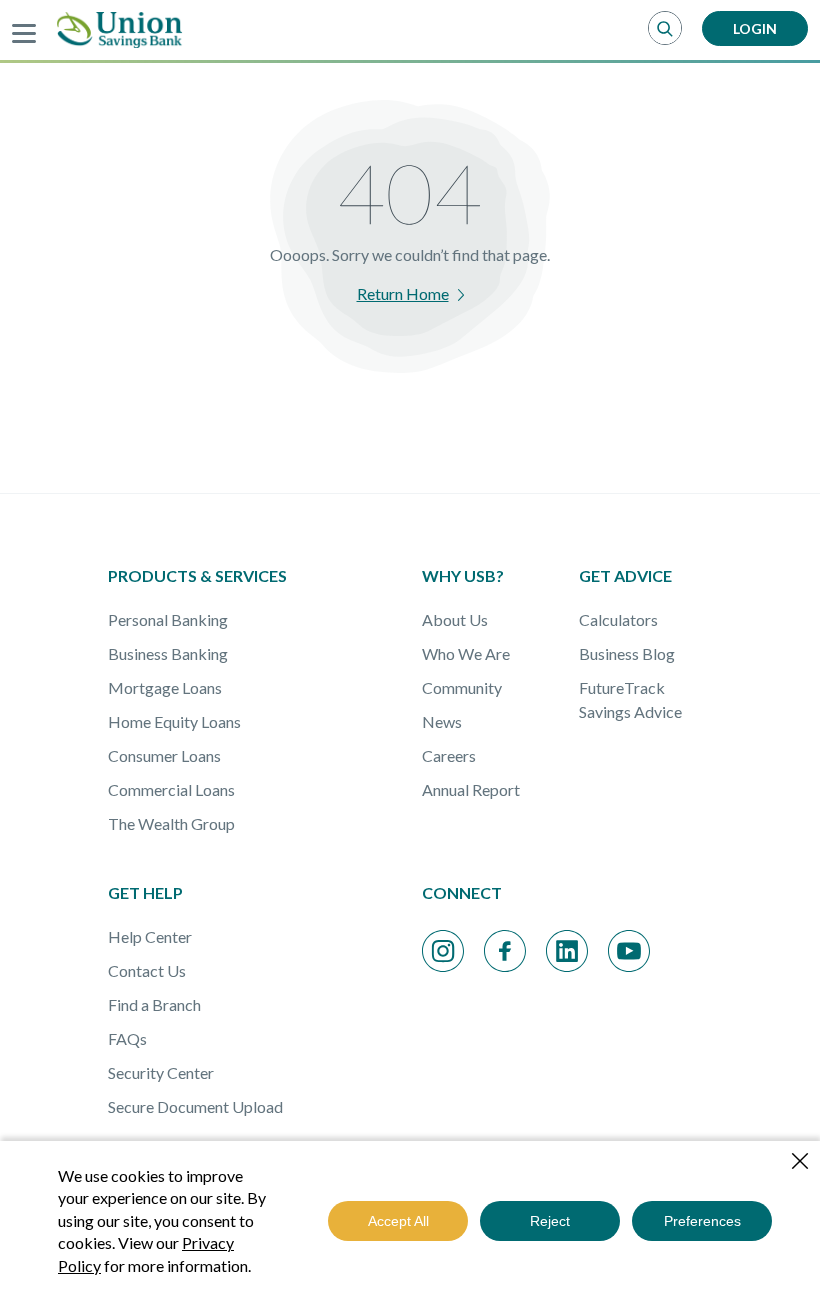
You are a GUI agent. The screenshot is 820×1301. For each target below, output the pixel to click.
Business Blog (627, 653)
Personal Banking (168, 619)
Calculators (618, 619)
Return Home (403, 293)
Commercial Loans (171, 789)
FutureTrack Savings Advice (630, 699)
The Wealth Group (171, 823)
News (442, 721)
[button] (665, 29)
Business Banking (168, 653)
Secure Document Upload (195, 1106)
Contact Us (147, 970)
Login (755, 28)
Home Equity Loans (174, 721)
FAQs (127, 1038)
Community (462, 687)
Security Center (161, 1072)
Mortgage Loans (165, 687)
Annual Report (471, 789)
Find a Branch (154, 1004)
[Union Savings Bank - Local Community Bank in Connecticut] (119, 30)
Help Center (150, 936)
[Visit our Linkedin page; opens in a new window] (567, 951)
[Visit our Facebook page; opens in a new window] (505, 951)
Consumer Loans (164, 755)
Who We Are (466, 653)
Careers (449, 755)
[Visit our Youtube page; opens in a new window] (629, 951)
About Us (455, 619)
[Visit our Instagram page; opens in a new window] (443, 951)
